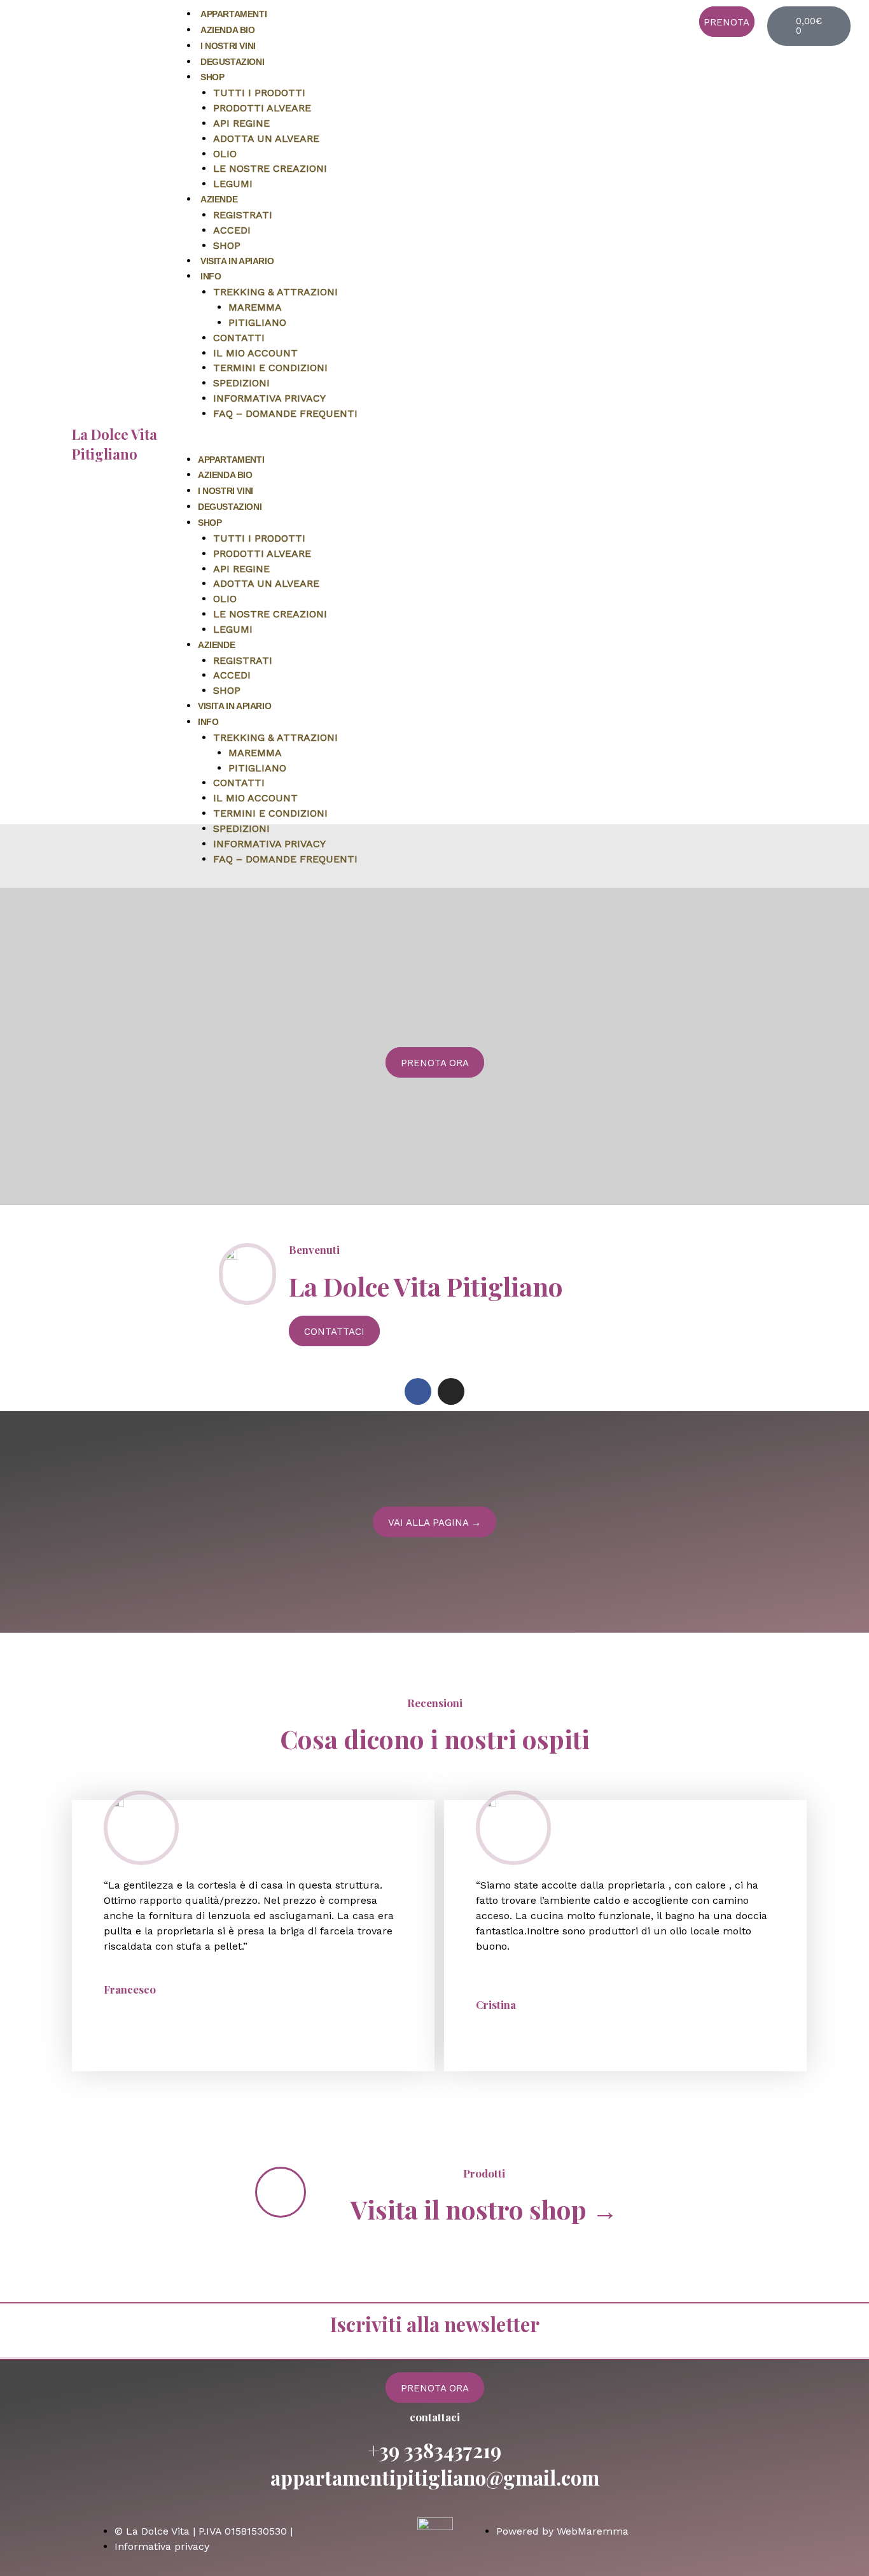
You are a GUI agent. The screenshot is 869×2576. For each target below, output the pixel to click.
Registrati (243, 215)
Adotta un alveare (266, 138)
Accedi (232, 230)
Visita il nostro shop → (484, 2209)
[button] (427, 444)
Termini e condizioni (270, 368)
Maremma (255, 307)
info (211, 276)
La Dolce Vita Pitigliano (115, 444)
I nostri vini (228, 46)
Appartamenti (233, 14)
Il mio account (255, 353)
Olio (225, 154)
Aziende (219, 199)
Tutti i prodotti (259, 93)
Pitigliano (257, 322)
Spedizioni (241, 383)
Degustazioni (232, 62)
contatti (239, 338)
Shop (212, 77)
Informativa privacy (269, 398)
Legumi (233, 184)
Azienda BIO (228, 30)
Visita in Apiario (237, 261)
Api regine (241, 123)
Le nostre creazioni (270, 168)
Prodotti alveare (262, 108)
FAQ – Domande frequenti (285, 413)
